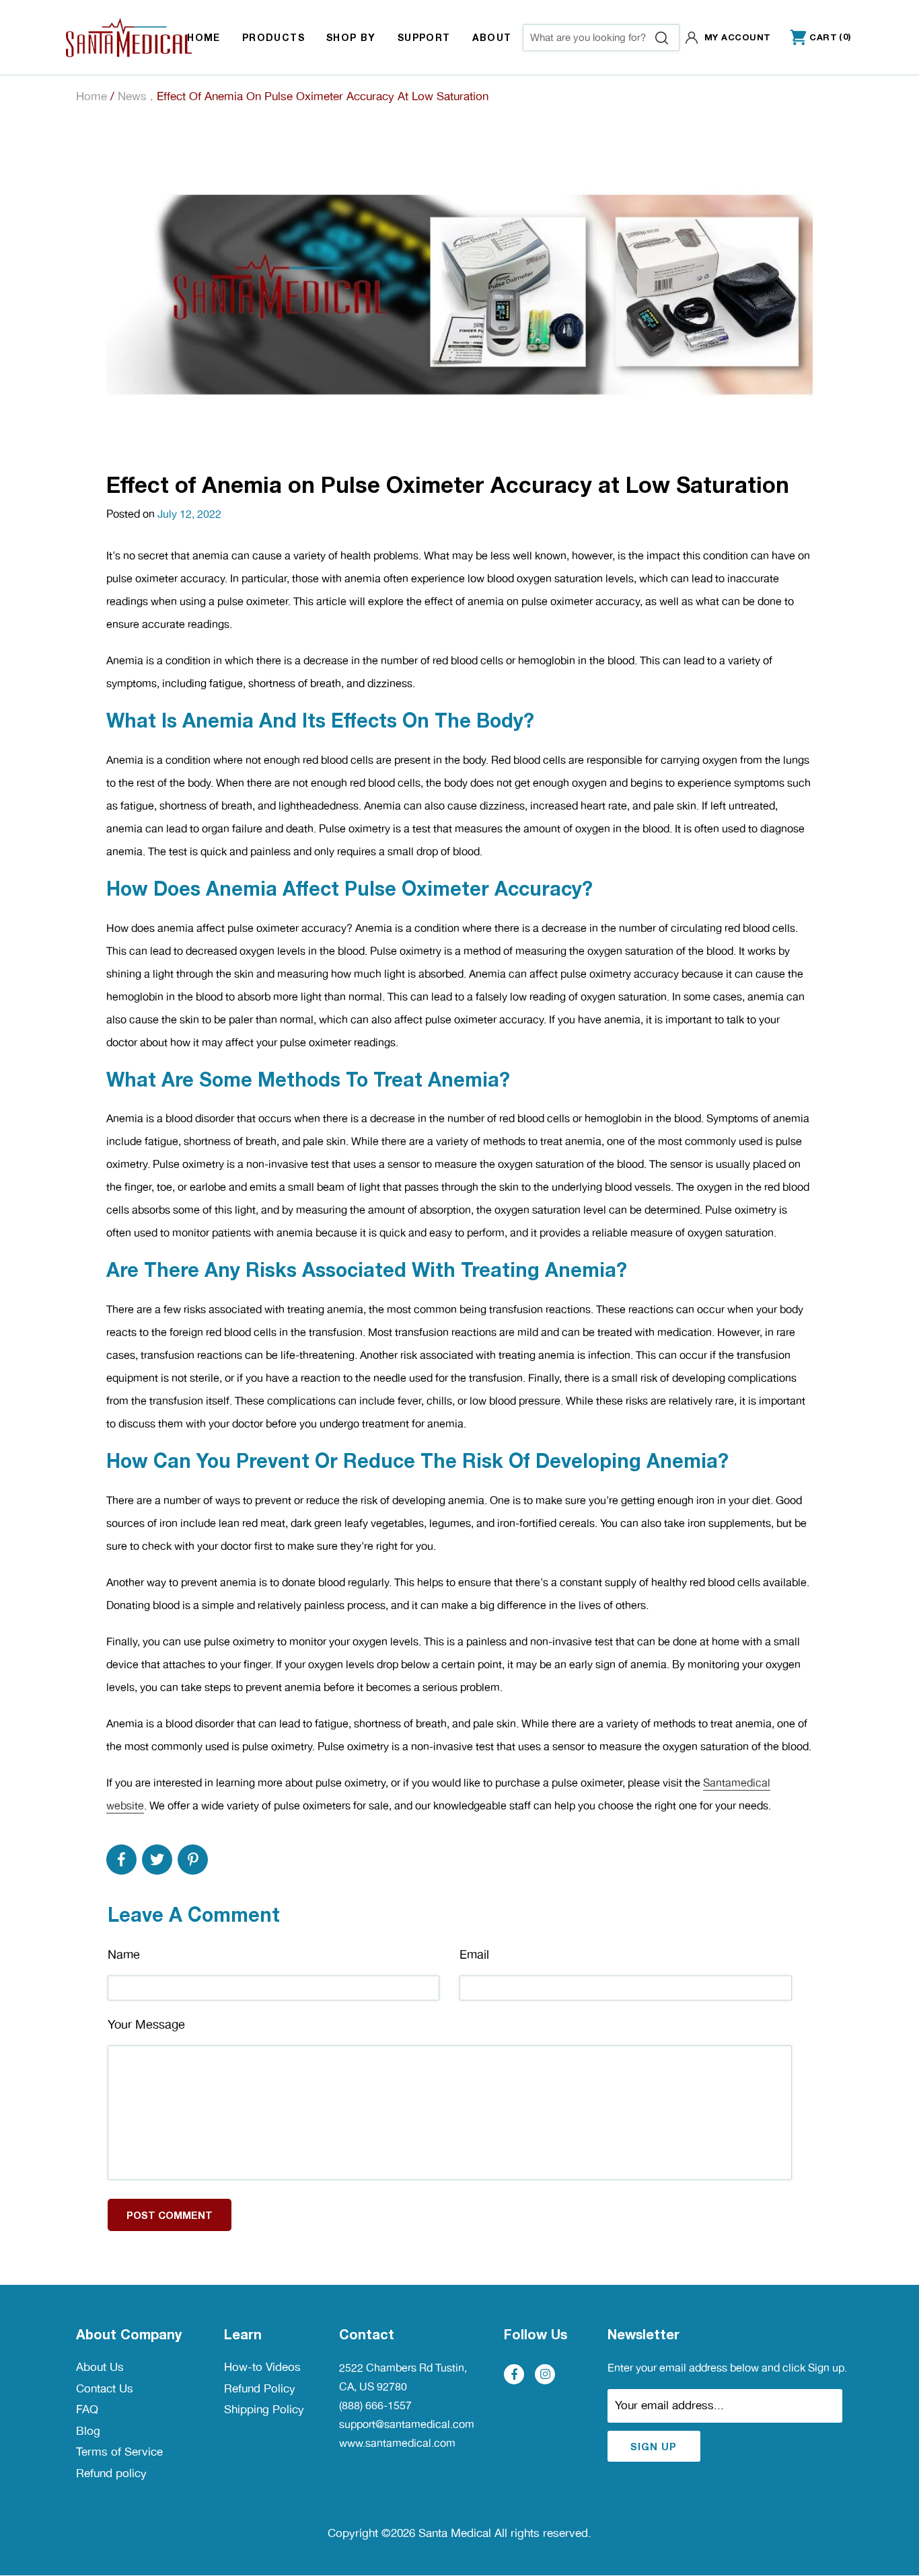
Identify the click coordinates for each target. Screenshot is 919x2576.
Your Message (146, 2024)
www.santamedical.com (397, 2443)
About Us (100, 2367)
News (132, 96)
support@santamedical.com (407, 2424)
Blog (88, 2431)
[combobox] (601, 38)
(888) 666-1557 (375, 2406)
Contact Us (105, 2388)
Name (124, 1954)
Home (91, 96)
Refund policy (111, 2473)
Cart (814, 38)
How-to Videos (262, 2367)
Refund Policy (260, 2388)
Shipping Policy (264, 2409)
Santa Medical (455, 2533)
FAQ (87, 2409)
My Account (738, 37)
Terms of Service (119, 2452)
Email (474, 1954)
